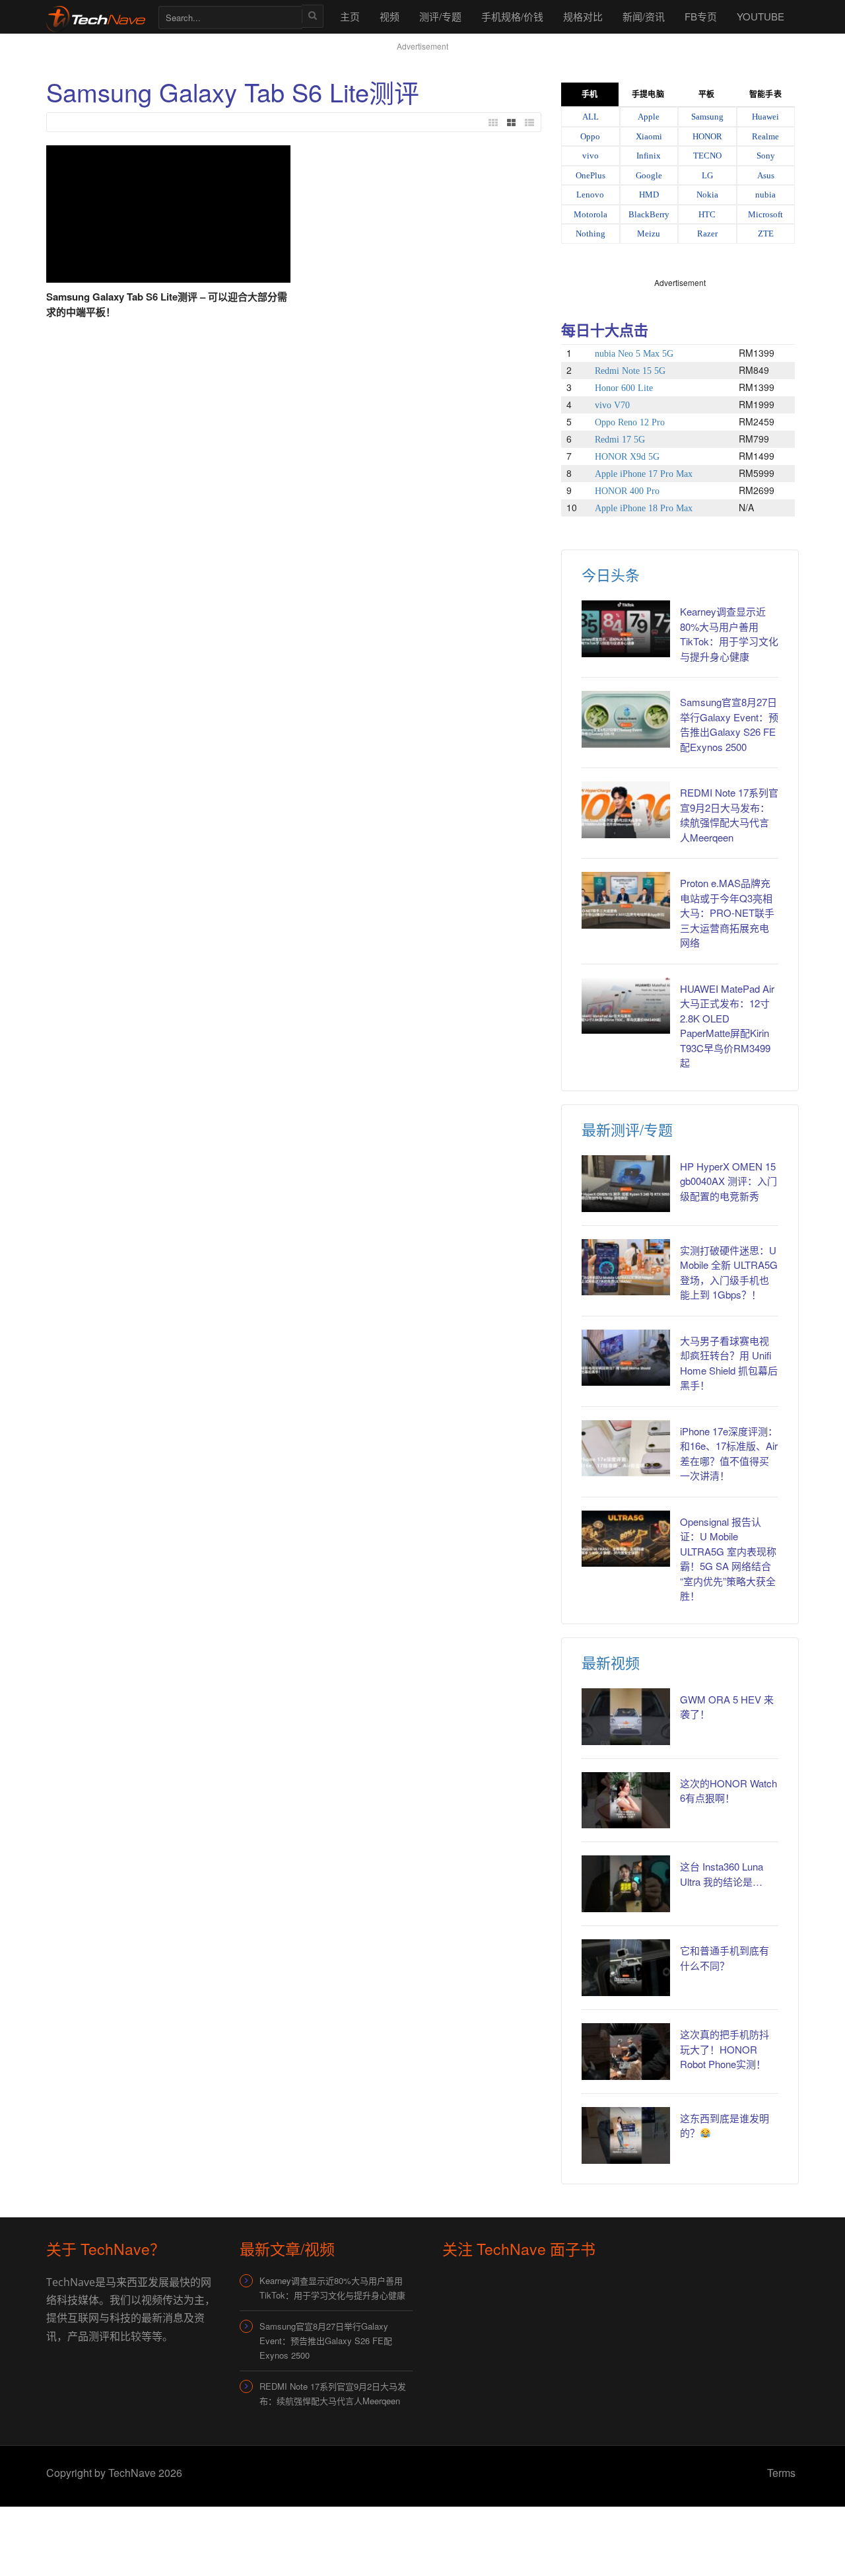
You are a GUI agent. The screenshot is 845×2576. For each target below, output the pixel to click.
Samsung (707, 117)
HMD (649, 195)
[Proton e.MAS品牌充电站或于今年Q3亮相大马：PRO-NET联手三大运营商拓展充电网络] (626, 900)
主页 (350, 16)
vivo (591, 156)
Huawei (765, 117)
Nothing (591, 233)
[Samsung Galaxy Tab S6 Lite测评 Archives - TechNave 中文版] (96, 16)
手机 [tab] (590, 94)
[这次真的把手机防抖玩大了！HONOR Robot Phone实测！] (626, 2052)
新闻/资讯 (644, 16)
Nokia (707, 195)
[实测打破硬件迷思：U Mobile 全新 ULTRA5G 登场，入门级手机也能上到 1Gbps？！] (626, 1268)
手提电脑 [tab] (648, 94)
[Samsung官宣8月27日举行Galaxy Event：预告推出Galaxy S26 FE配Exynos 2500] (626, 719)
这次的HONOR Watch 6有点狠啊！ (728, 1791)
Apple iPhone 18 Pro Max (644, 508)
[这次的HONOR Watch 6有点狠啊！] (626, 1801)
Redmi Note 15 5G (630, 371)
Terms (781, 2473)
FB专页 (701, 16)
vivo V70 (612, 405)
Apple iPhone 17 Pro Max (644, 474)
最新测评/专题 (627, 1129)
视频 (389, 16)
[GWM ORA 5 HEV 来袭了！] (626, 1717)
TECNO (707, 156)
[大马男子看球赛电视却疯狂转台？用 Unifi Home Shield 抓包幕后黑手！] (626, 1358)
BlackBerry (649, 214)
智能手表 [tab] (765, 94)
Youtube (760, 16)
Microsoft (765, 214)
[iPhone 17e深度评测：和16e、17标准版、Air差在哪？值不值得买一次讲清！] (626, 1449)
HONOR (707, 136)
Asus (766, 175)
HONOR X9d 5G (627, 457)
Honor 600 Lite (624, 388)
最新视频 (611, 1662)
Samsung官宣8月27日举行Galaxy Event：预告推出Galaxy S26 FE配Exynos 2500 (729, 724)
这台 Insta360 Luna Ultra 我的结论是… (722, 1874)
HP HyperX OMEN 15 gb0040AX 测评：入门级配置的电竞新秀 (728, 1181)
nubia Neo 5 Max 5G (634, 354)
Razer (707, 233)
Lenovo (590, 195)
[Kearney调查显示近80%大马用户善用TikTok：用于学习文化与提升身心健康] (626, 629)
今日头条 (611, 574)
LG (707, 175)
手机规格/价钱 (512, 16)
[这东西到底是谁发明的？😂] (626, 2135)
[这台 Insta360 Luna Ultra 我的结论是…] (626, 1884)
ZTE (766, 233)
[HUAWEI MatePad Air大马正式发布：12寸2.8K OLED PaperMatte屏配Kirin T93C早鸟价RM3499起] (626, 1006)
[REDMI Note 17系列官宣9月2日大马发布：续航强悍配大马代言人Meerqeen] (626, 810)
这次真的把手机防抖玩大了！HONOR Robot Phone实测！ (725, 2049)
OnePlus (591, 175)
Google (649, 175)
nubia (765, 195)
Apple (649, 117)
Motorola (591, 214)
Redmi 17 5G (620, 440)
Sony (766, 156)
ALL (591, 117)
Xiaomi (649, 136)
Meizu (649, 233)
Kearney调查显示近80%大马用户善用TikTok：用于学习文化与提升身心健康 (729, 634)
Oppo (590, 136)
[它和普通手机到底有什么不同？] (626, 1968)
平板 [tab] (706, 94)
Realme (765, 136)
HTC (707, 214)
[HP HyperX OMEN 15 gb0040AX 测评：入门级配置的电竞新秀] (626, 1184)
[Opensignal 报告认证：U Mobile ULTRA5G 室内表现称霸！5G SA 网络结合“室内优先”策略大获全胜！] (626, 1539)
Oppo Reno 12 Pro (630, 422)
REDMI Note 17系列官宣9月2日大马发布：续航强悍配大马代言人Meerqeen (729, 815)
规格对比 (583, 16)
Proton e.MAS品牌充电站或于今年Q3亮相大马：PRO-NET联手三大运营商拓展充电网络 (727, 912)
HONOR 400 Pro (627, 491)
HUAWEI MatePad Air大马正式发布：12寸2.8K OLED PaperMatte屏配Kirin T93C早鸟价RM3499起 (727, 1026)
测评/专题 (440, 16)
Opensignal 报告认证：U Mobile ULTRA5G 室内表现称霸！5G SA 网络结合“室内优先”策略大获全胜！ (728, 1559)
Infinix (649, 156)
